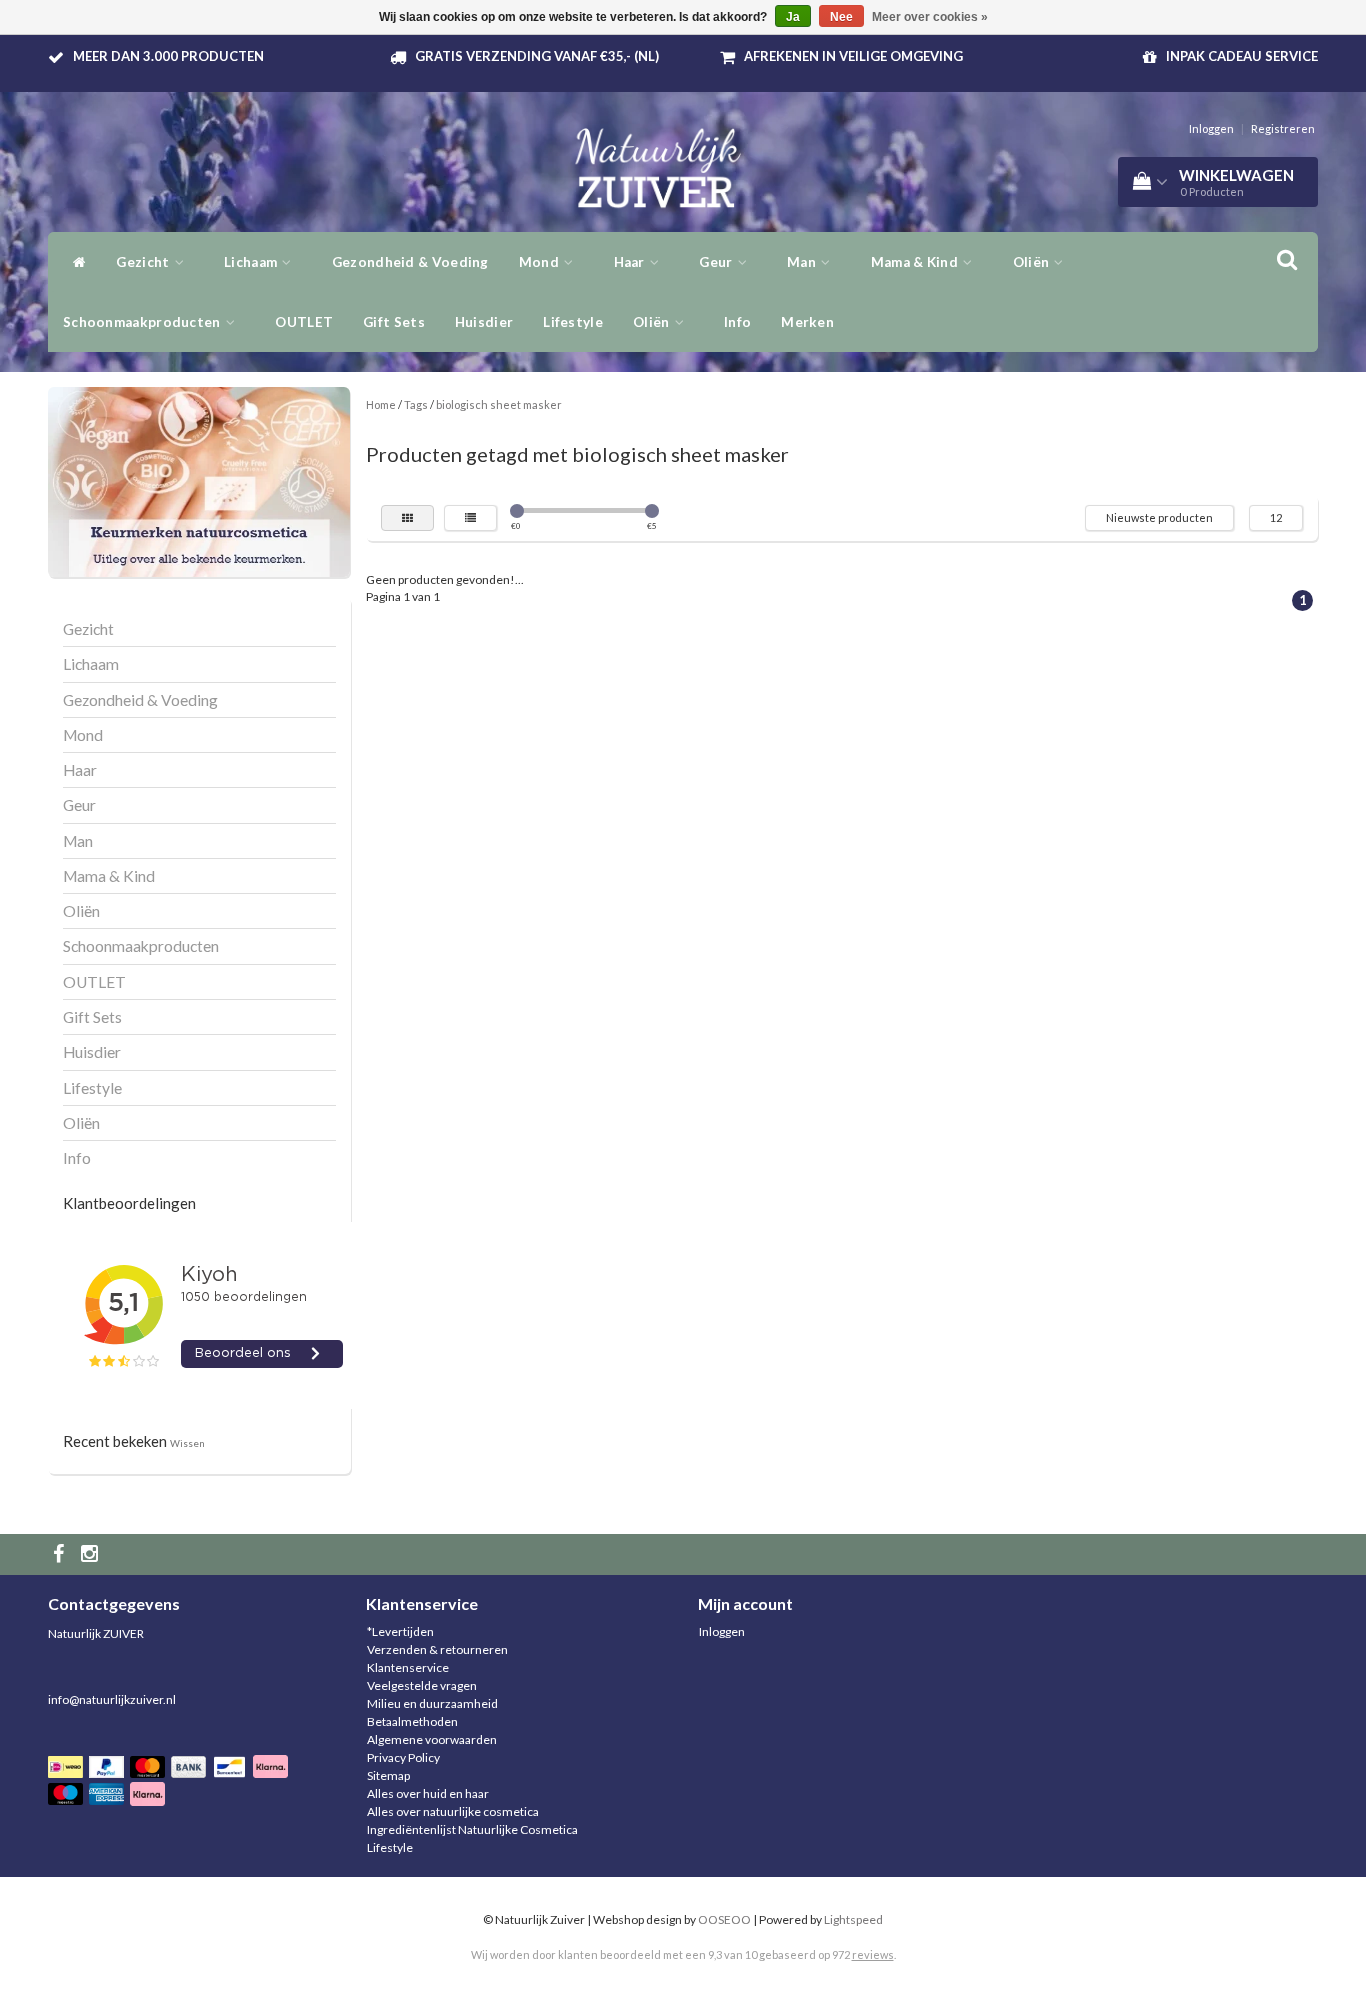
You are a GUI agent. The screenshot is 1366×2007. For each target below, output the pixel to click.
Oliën (653, 322)
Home (381, 404)
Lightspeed (853, 1919)
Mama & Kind (916, 262)
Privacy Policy (403, 1757)
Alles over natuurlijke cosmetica (453, 1811)
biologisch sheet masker (499, 404)
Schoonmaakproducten (143, 322)
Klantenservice (408, 1667)
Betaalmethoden (412, 1721)
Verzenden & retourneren (437, 1649)
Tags (416, 404)
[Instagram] (92, 1554)
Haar (631, 262)
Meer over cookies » (930, 17)
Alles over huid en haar (428, 1793)
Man (803, 262)
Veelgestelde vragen (422, 1685)
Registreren (1283, 128)
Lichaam (252, 262)
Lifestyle (573, 322)
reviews (873, 1954)
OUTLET (304, 322)
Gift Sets (394, 322)
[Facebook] (61, 1554)
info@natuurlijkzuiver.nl (112, 1699)
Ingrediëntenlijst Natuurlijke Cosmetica (472, 1829)
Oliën (1033, 262)
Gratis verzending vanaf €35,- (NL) (537, 56)
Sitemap (388, 1775)
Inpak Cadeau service (1242, 56)
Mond (541, 262)
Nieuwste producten (1159, 517)
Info (737, 322)
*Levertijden (400, 1631)
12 (1276, 517)
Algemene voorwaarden (432, 1739)
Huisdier (484, 322)
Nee (841, 17)
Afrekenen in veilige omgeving (853, 56)
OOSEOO (724, 1919)
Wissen (187, 1443)
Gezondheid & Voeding (410, 262)
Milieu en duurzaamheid (432, 1703)
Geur (717, 262)
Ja (793, 17)
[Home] (74, 262)
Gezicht (144, 262)
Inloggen (1211, 128)
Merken (807, 322)
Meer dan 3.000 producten (168, 56)
